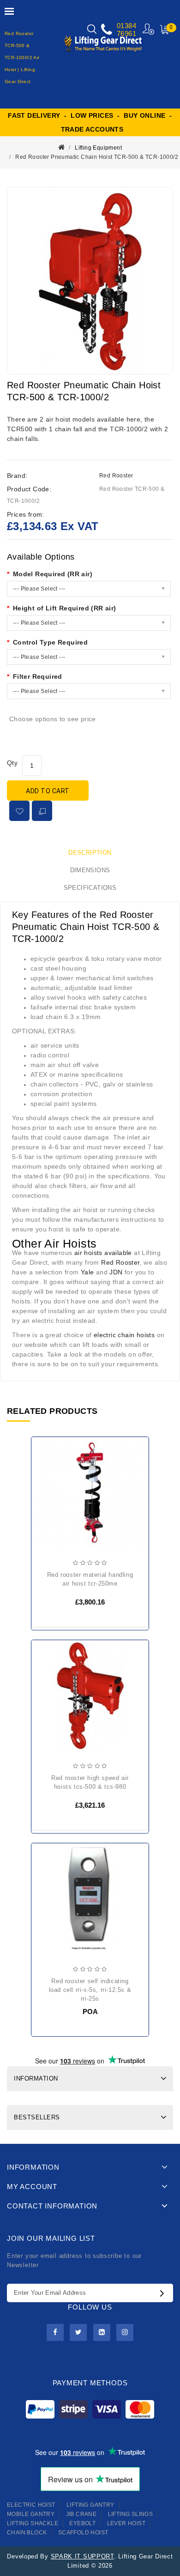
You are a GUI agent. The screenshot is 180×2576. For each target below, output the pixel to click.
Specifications (90, 888)
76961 (126, 33)
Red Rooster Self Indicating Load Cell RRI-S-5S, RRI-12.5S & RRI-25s (90, 1990)
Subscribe (164, 2293)
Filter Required (38, 676)
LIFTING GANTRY (90, 2505)
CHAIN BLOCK (27, 2533)
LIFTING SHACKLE (33, 2523)
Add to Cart (48, 791)
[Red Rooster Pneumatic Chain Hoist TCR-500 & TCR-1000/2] (90, 281)
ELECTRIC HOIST (31, 2505)
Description (90, 853)
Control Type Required (50, 642)
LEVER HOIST (126, 2523)
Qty (12, 763)
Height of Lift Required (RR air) (65, 608)
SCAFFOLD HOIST (83, 2533)
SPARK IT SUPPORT (82, 2556)
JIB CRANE (81, 2514)
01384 (126, 26)
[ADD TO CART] (46, 1473)
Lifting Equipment (98, 148)
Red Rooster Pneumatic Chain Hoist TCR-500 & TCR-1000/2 (97, 157)
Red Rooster (116, 476)
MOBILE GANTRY (31, 2514)
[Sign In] (149, 29)
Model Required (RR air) (53, 574)
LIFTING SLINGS (131, 2514)
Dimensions (90, 870)
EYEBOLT (82, 2523)
